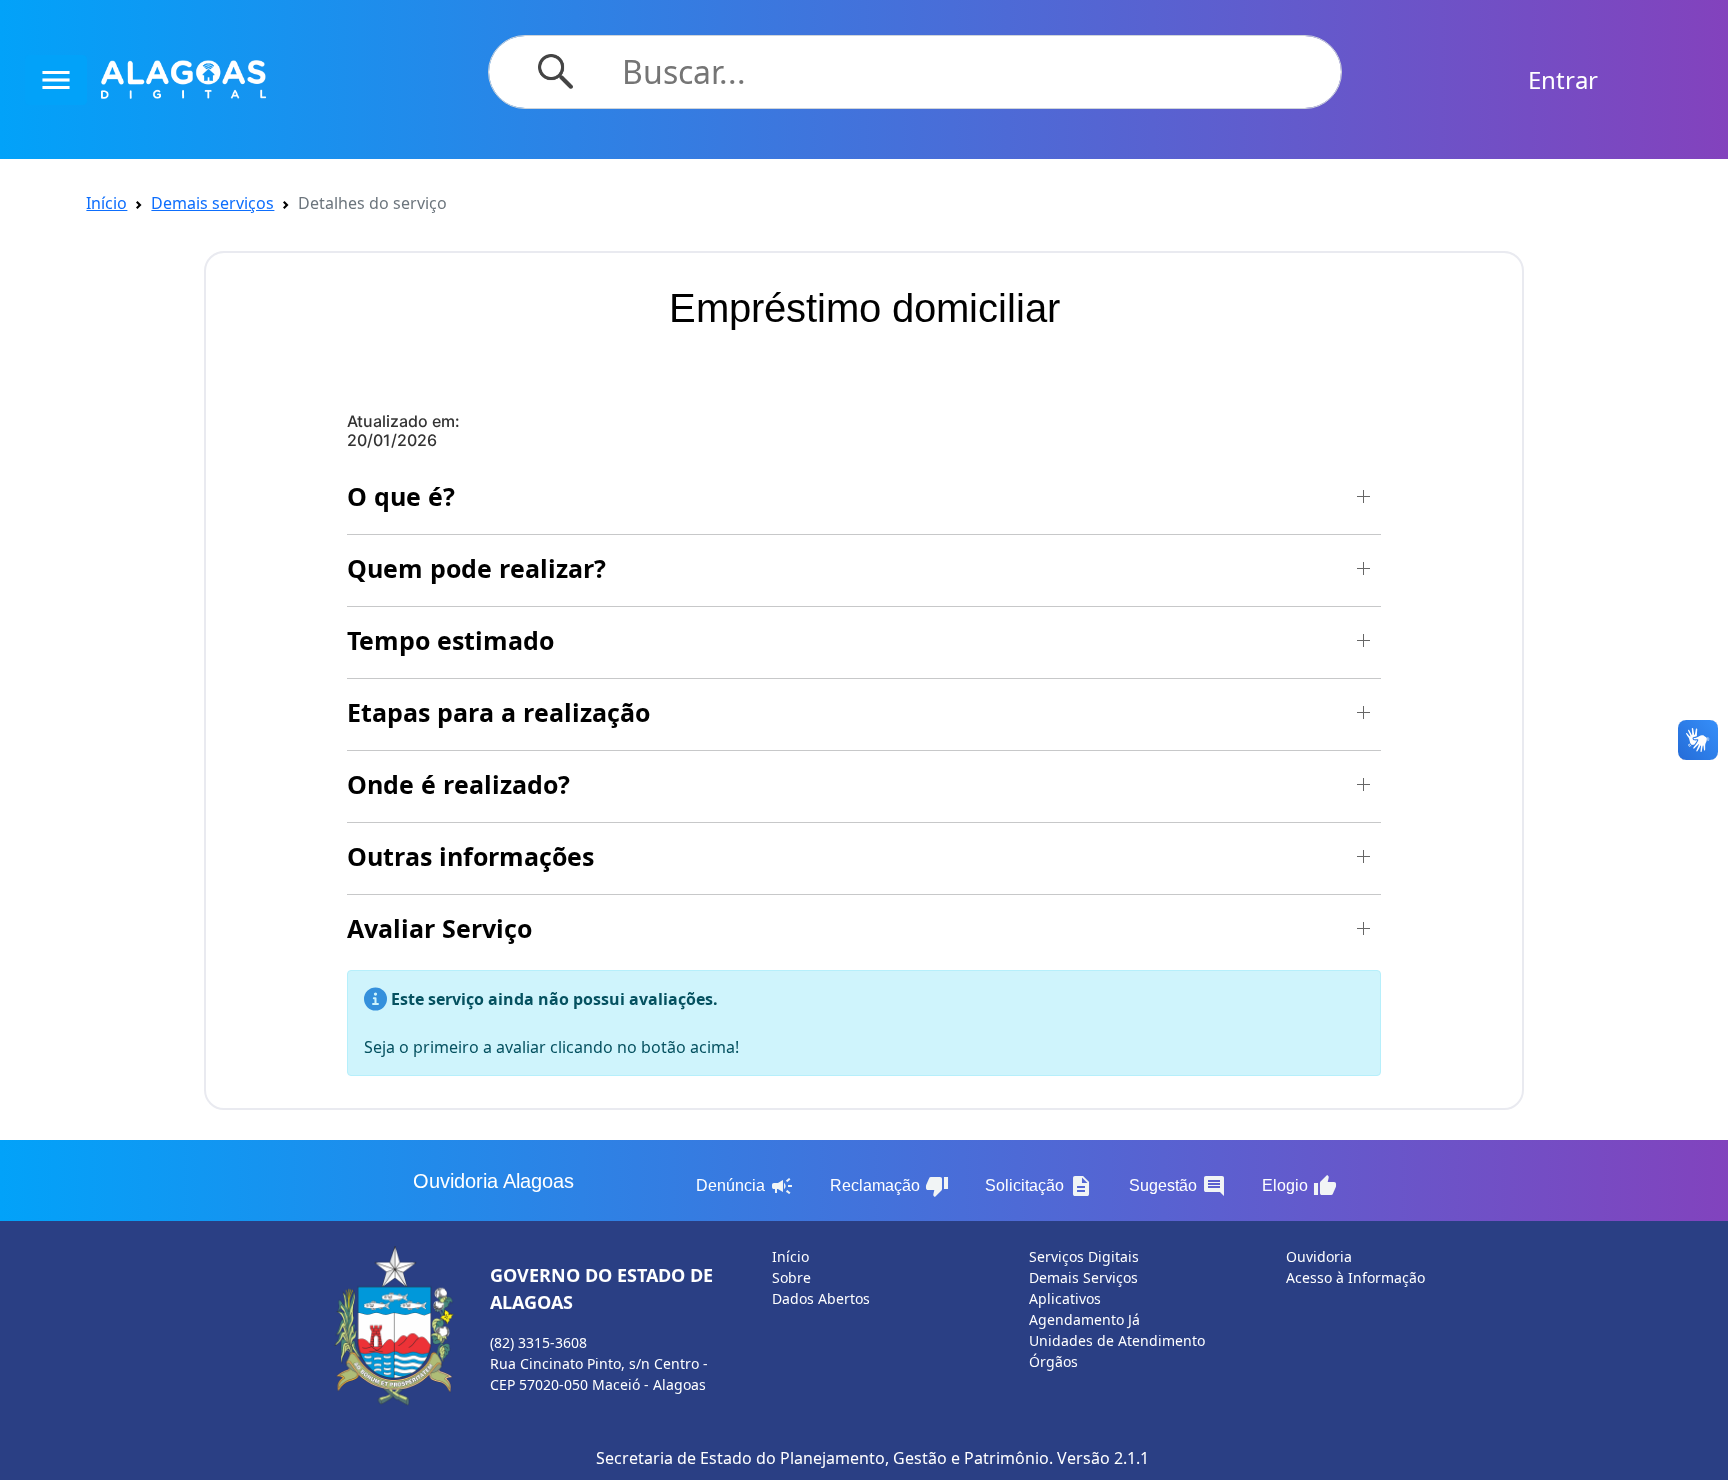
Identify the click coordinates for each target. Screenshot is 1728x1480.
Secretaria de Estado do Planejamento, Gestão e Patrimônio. (824, 1458)
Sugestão (1177, 1186)
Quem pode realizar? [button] (476, 568)
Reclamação (889, 1186)
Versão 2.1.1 (1103, 1458)
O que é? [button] (401, 496)
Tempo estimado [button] (450, 640)
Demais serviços (212, 203)
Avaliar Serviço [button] (439, 928)
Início (106, 203)
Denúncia (745, 1186)
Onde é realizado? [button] (458, 784)
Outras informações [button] (470, 856)
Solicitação (1039, 1186)
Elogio (1299, 1186)
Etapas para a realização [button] (498, 712)
